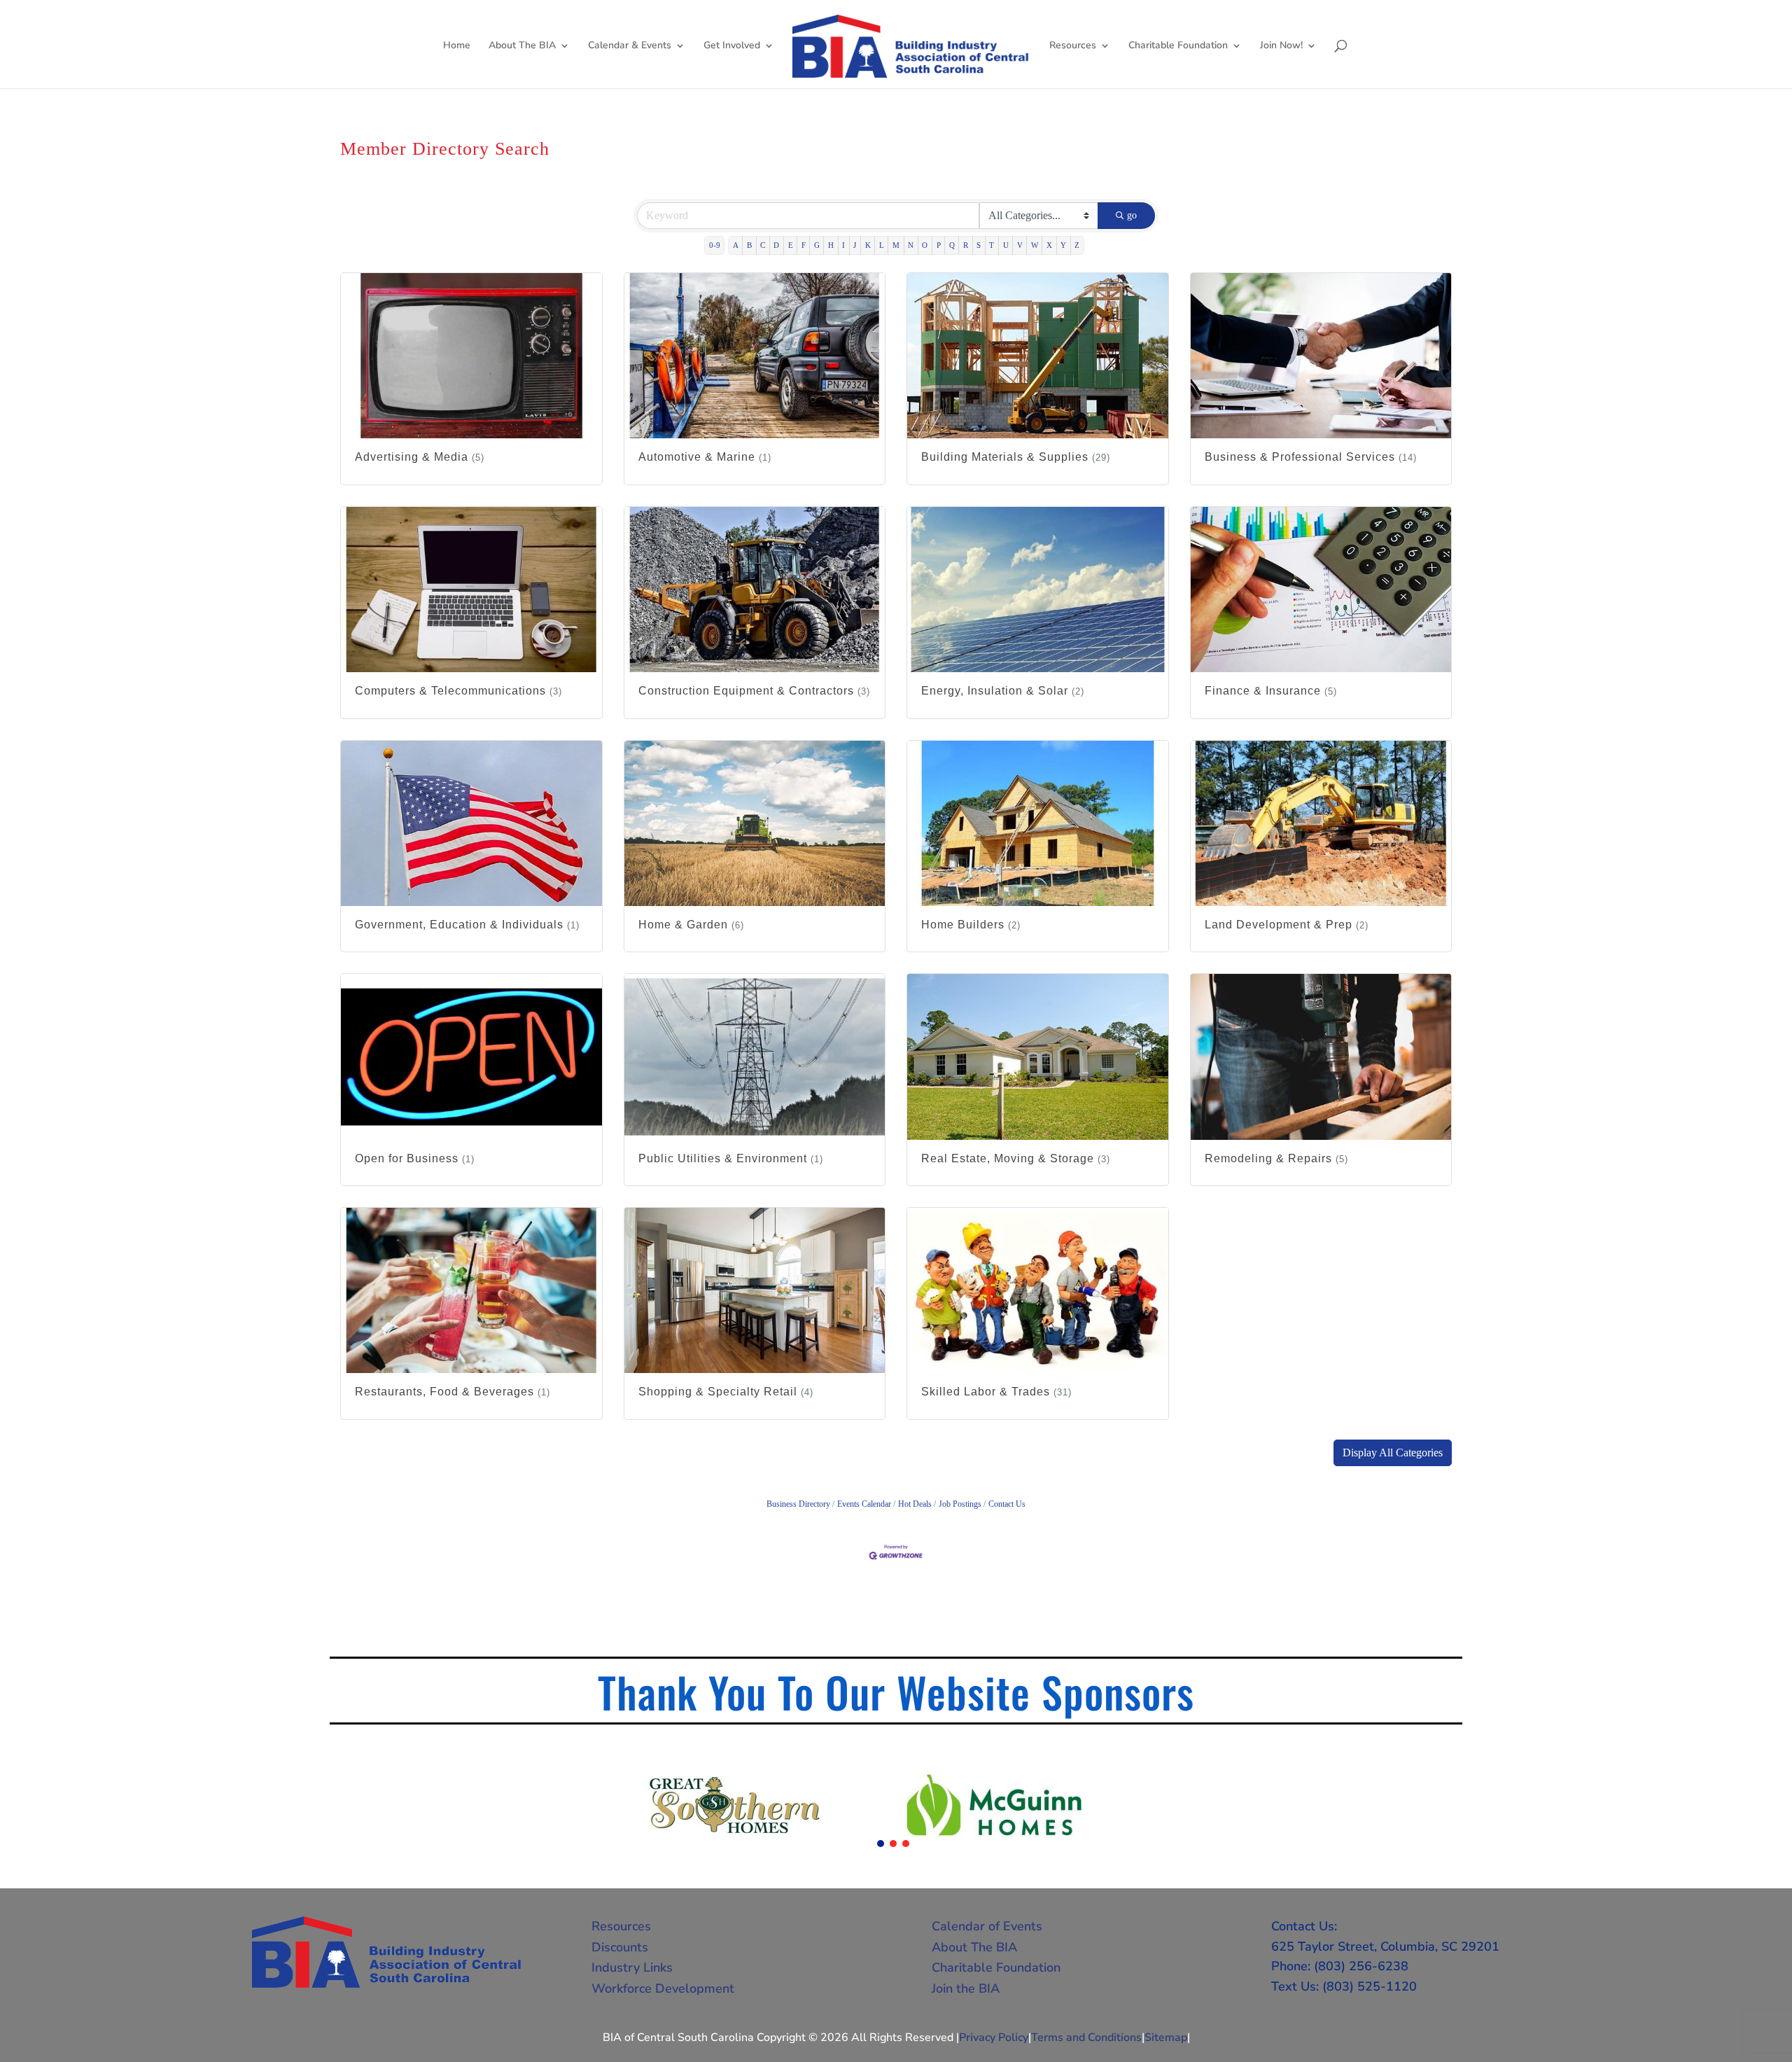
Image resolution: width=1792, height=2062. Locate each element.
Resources (1073, 46)
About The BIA (522, 46)
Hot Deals (915, 1504)
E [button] (791, 245)
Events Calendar (864, 1504)
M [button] (896, 245)
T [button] (992, 245)
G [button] (817, 245)
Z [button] (1077, 245)
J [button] (855, 245)
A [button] (736, 245)
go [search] (1132, 215)
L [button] (882, 245)
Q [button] (952, 245)
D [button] (776, 245)
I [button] (843, 245)
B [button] (749, 245)
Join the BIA (966, 1988)
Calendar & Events (630, 46)
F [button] (804, 245)
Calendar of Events (987, 1926)
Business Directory (798, 1504)
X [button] (1049, 245)
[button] (1393, 1453)
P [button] (939, 245)
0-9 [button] (715, 245)
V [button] (1020, 245)
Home (457, 46)
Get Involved (732, 46)
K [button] (868, 245)
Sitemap (1166, 2037)
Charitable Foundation (1178, 46)
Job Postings (960, 1504)
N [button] (911, 245)
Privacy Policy (994, 2037)
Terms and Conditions (1086, 2037)
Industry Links (632, 1967)
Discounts (620, 1947)
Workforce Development (663, 1988)
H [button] (831, 245)
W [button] (1035, 245)
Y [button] (1063, 245)
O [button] (925, 245)
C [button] (763, 245)
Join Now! (1281, 46)
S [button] (979, 245)
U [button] (1006, 245)
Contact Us (1007, 1504)
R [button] (966, 245)
